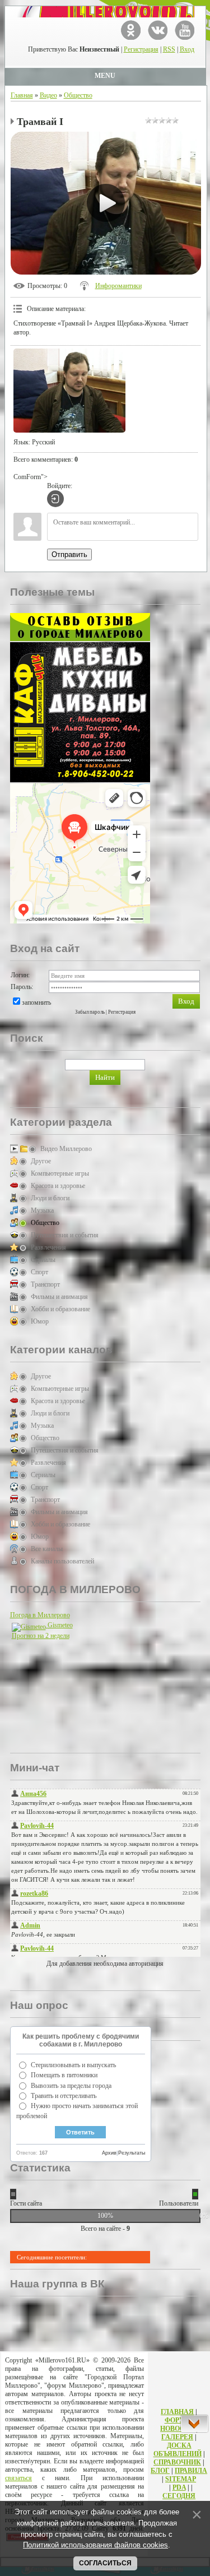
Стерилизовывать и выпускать (73, 2065)
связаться (18, 2478)
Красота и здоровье (58, 1186)
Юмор (40, 1321)
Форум (178, 2420)
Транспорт (45, 1284)
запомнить (36, 1002)
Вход (187, 49)
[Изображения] (69, 391)
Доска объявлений (178, 2450)
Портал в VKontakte (158, 30)
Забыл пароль (90, 1012)
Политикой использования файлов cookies (95, 2545)
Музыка (42, 1210)
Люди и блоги (50, 1198)
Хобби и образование (60, 1309)
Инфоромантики (118, 286)
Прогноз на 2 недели (41, 1636)
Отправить (69, 554)
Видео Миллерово (66, 1149)
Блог (160, 2471)
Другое (41, 1161)
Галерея (177, 2437)
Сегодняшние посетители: (52, 2257)
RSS (169, 49)
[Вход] (55, 499)
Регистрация (141, 49)
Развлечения (48, 1247)
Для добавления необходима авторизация (105, 1964)
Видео (48, 95)
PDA (179, 2487)
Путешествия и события (65, 1235)
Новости (177, 2429)
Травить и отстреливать (64, 2096)
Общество (78, 95)
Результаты (132, 2153)
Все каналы (47, 1549)
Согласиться (105, 2563)
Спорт (39, 1272)
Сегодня (179, 2496)
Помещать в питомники (64, 2075)
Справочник (177, 2462)
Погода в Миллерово (40, 1615)
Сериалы (43, 1260)
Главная (22, 95)
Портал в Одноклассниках (131, 30)
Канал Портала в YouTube (185, 30)
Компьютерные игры (60, 1173)
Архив (109, 2153)
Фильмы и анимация (59, 1297)
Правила (191, 2471)
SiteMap (181, 2479)
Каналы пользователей (62, 1561)
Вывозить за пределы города (71, 2086)
